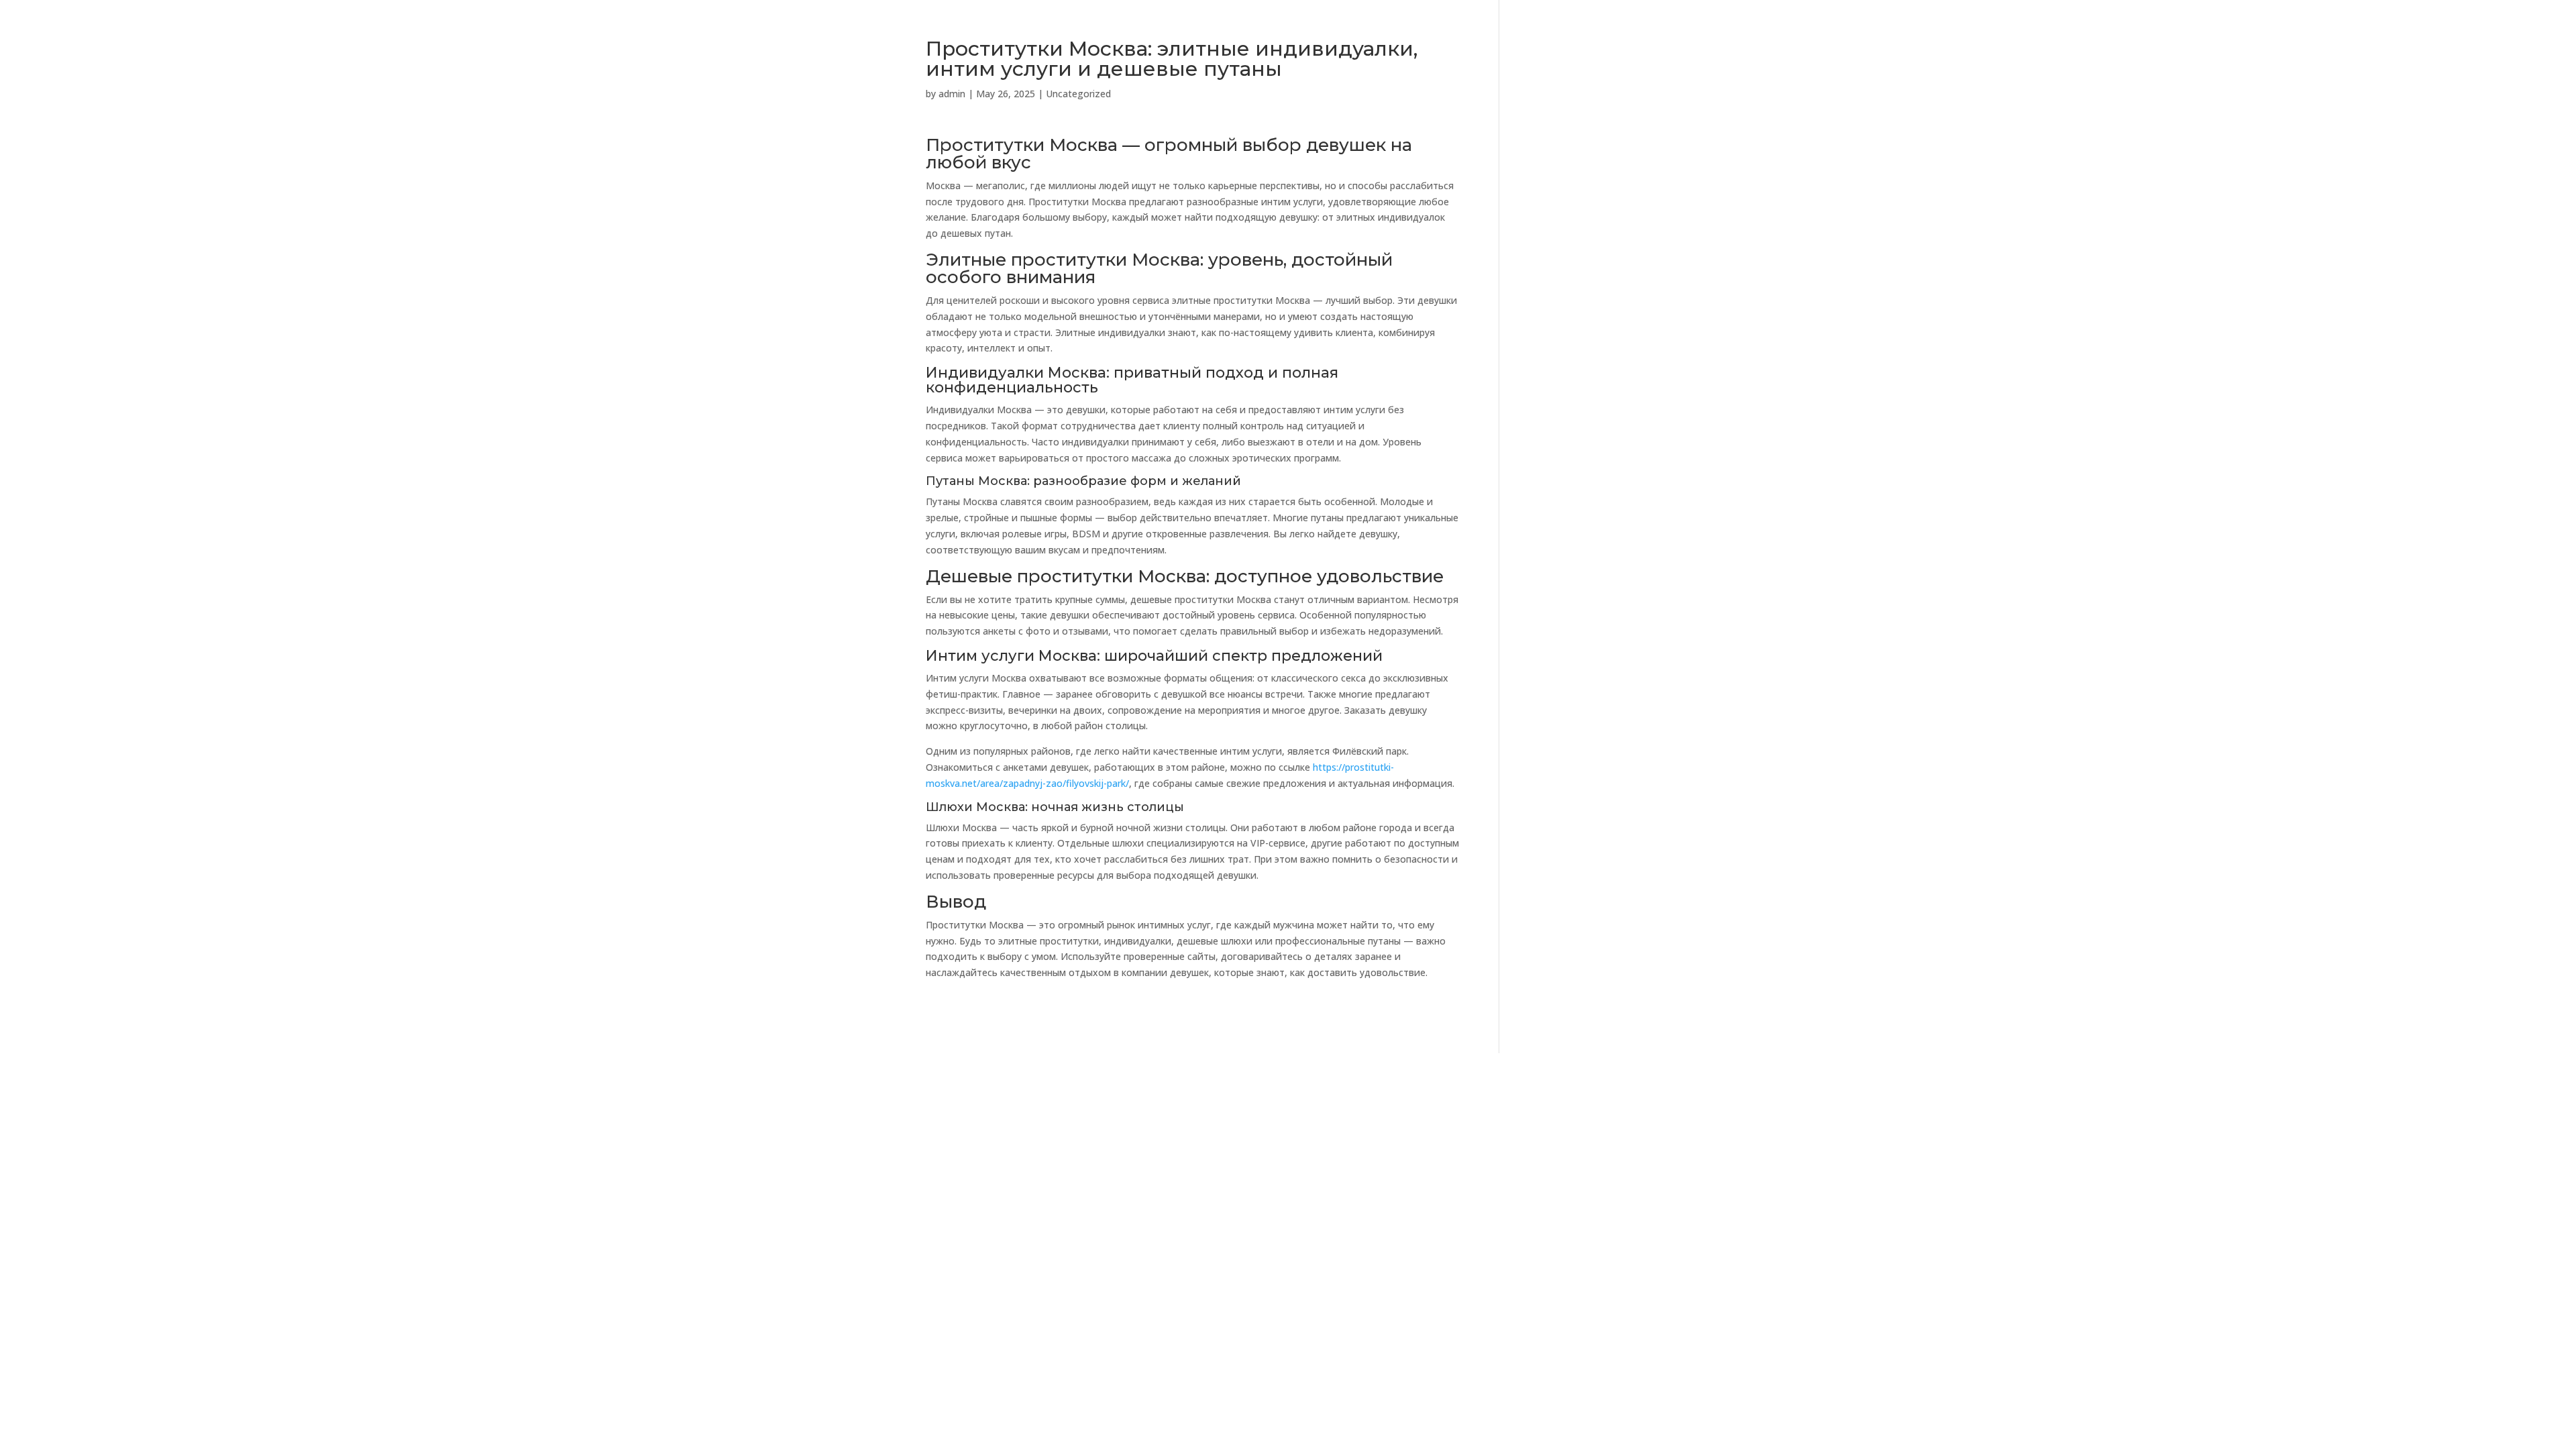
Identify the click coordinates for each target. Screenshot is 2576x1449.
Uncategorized (1078, 94)
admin (952, 94)
